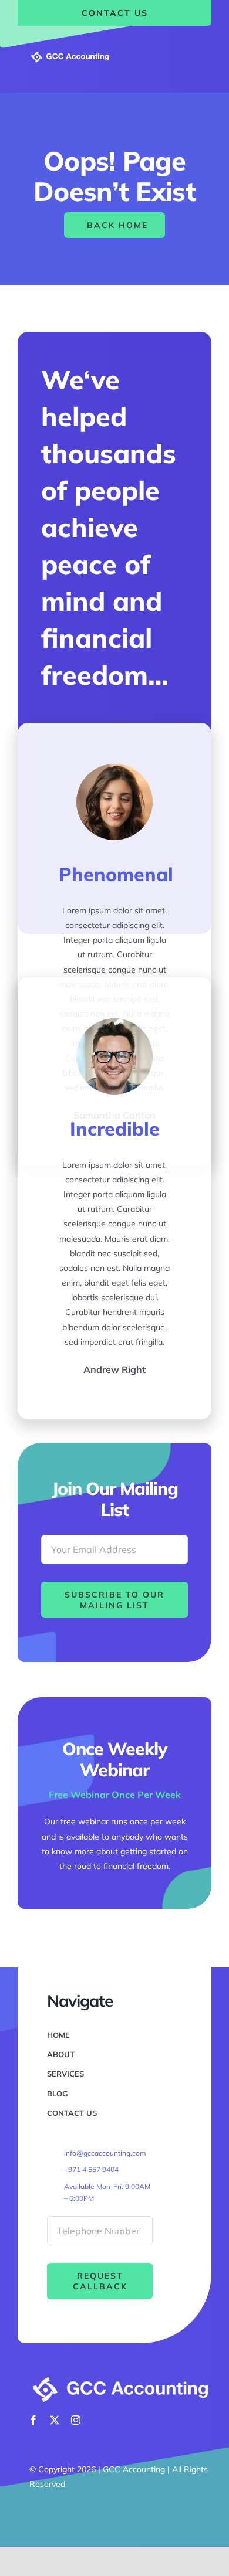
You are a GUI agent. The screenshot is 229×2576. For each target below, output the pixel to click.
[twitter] (55, 2420)
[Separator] (70, 54)
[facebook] (33, 2420)
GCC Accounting (134, 2469)
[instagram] (76, 2420)
